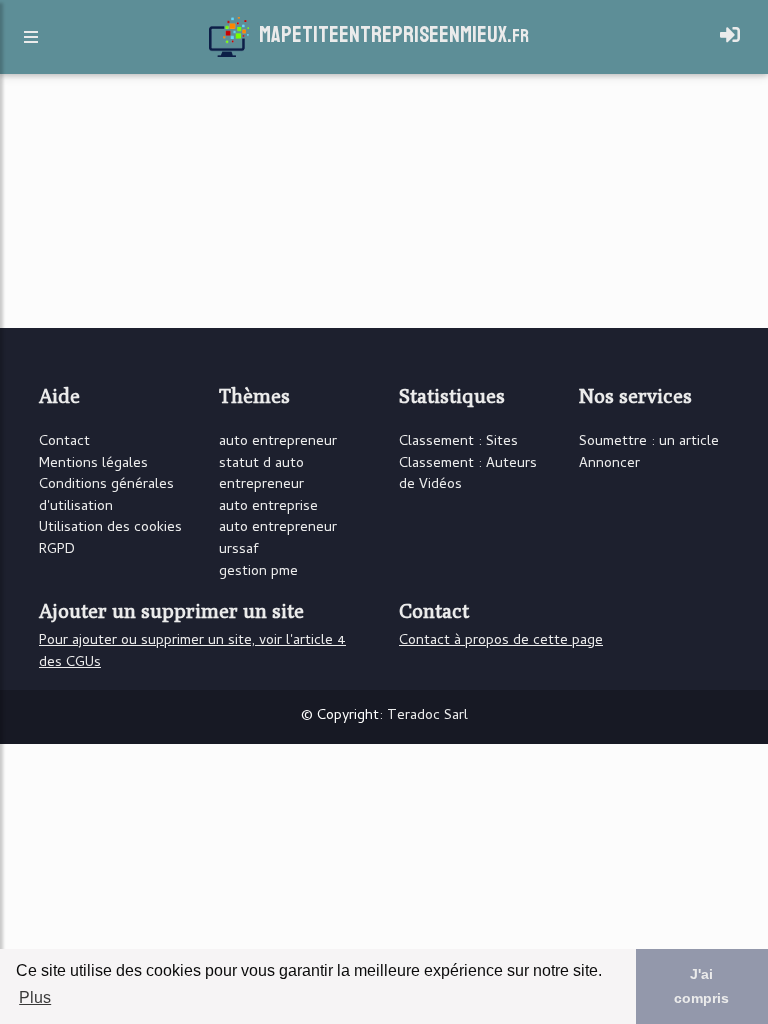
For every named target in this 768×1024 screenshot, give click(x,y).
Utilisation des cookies (110, 528)
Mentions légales (93, 464)
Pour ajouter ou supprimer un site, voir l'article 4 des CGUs (192, 652)
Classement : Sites (458, 442)
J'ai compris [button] (701, 986)
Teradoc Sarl (427, 716)
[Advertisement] (624, 204)
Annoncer (609, 464)
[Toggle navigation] (730, 37)
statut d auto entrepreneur (261, 475)
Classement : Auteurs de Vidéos (468, 475)
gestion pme (258, 572)
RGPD (57, 550)
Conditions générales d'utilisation (106, 496)
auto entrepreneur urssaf (278, 539)
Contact (64, 442)
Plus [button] (35, 997)
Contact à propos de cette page (501, 641)
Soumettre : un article (649, 442)
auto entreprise (268, 507)
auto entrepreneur (278, 442)
